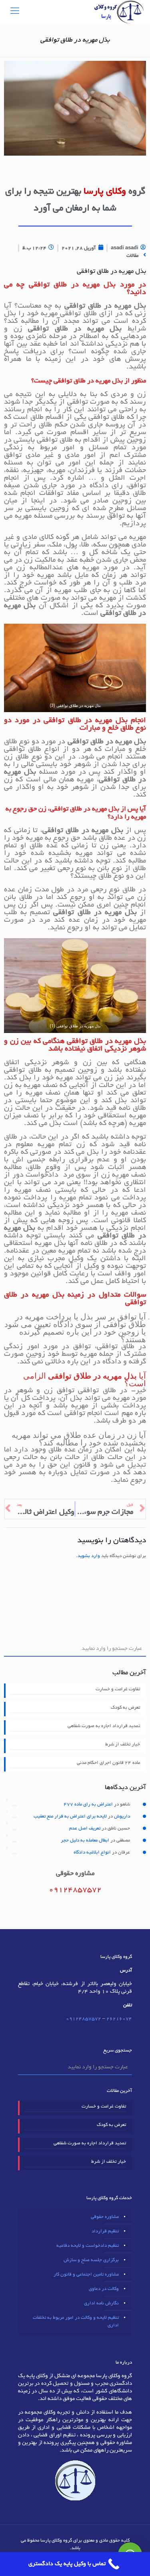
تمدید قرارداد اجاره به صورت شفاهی (104, 1726)
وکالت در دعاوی (104, 2289)
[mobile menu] (15, 12)
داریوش (122, 1816)
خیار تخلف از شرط (123, 1744)
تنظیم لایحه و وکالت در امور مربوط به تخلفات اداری (76, 2322)
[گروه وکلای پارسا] (119, 12)
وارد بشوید (89, 1556)
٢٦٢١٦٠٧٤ (119, 2019)
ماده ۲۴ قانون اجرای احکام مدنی (108, 1763)
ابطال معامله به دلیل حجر (85, 1840)
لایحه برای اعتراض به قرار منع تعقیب (70, 1816)
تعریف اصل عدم (85, 1828)
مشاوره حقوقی (105, 2217)
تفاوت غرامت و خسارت (118, 1689)
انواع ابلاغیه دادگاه (92, 1852)
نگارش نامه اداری (101, 2303)
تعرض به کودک (125, 1708)
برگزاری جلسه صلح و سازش (91, 2260)
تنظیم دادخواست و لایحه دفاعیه (88, 2246)
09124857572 (84, 2019)
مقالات (132, 256)
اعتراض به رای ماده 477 (88, 1804)
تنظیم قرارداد (105, 2231)
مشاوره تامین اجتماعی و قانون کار (86, 2275)
